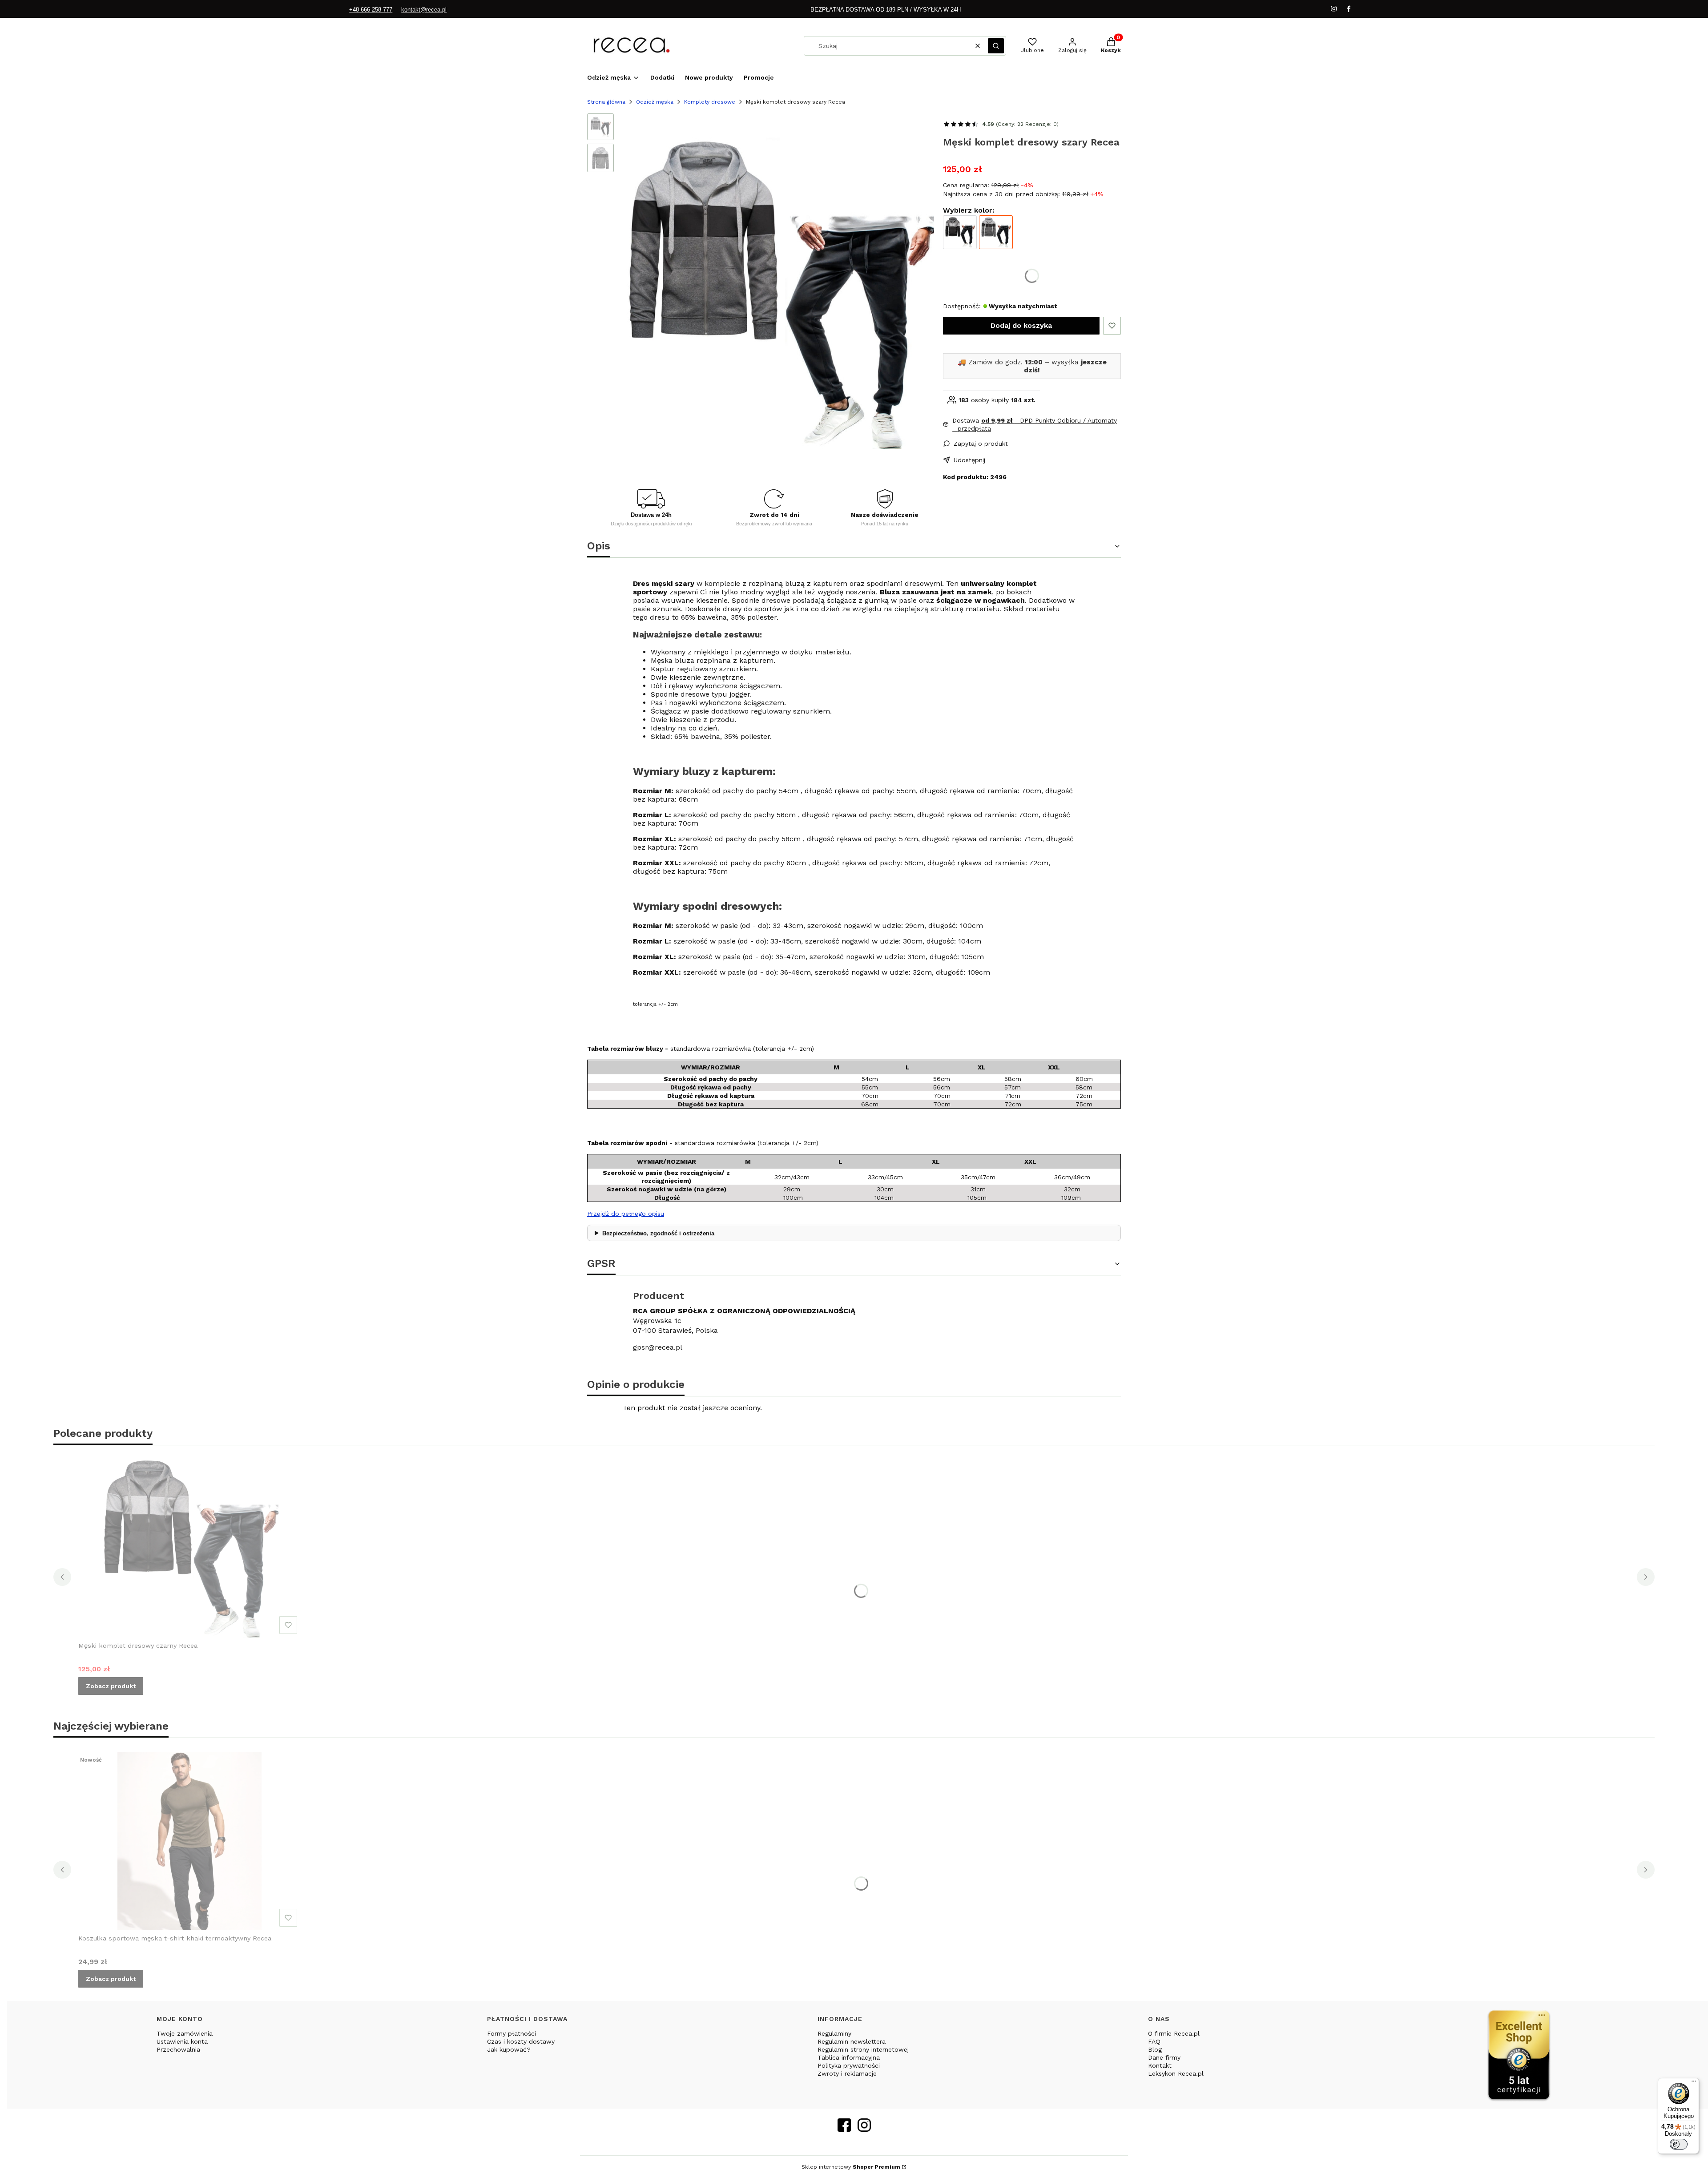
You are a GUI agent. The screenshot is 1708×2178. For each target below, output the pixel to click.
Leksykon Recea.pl (1176, 2073)
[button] (996, 46)
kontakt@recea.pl (424, 10)
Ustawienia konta (182, 2041)
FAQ (1154, 2041)
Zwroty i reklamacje (847, 2073)
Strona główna (606, 102)
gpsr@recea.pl (658, 1347)
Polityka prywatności (849, 2065)
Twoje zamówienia (185, 2033)
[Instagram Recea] (864, 2129)
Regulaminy (834, 2033)
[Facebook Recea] (844, 2129)
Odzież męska (655, 102)
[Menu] (1694, 2083)
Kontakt (1160, 2065)
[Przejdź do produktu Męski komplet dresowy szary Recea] (996, 232)
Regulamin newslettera (852, 2041)
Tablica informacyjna (849, 2057)
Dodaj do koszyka (1021, 325)
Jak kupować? (509, 2049)
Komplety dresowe (710, 102)
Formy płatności (512, 2033)
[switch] (1679, 2144)
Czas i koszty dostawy (521, 2041)
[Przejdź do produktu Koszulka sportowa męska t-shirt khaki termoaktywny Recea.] (189, 1841)
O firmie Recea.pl (1174, 2033)
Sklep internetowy (851, 2167)
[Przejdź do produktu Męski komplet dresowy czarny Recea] (960, 232)
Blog (1155, 2049)
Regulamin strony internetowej (863, 2049)
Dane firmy (1164, 2057)
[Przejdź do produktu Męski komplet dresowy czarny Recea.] (189, 1549)
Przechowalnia (178, 2049)
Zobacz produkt (111, 1686)
